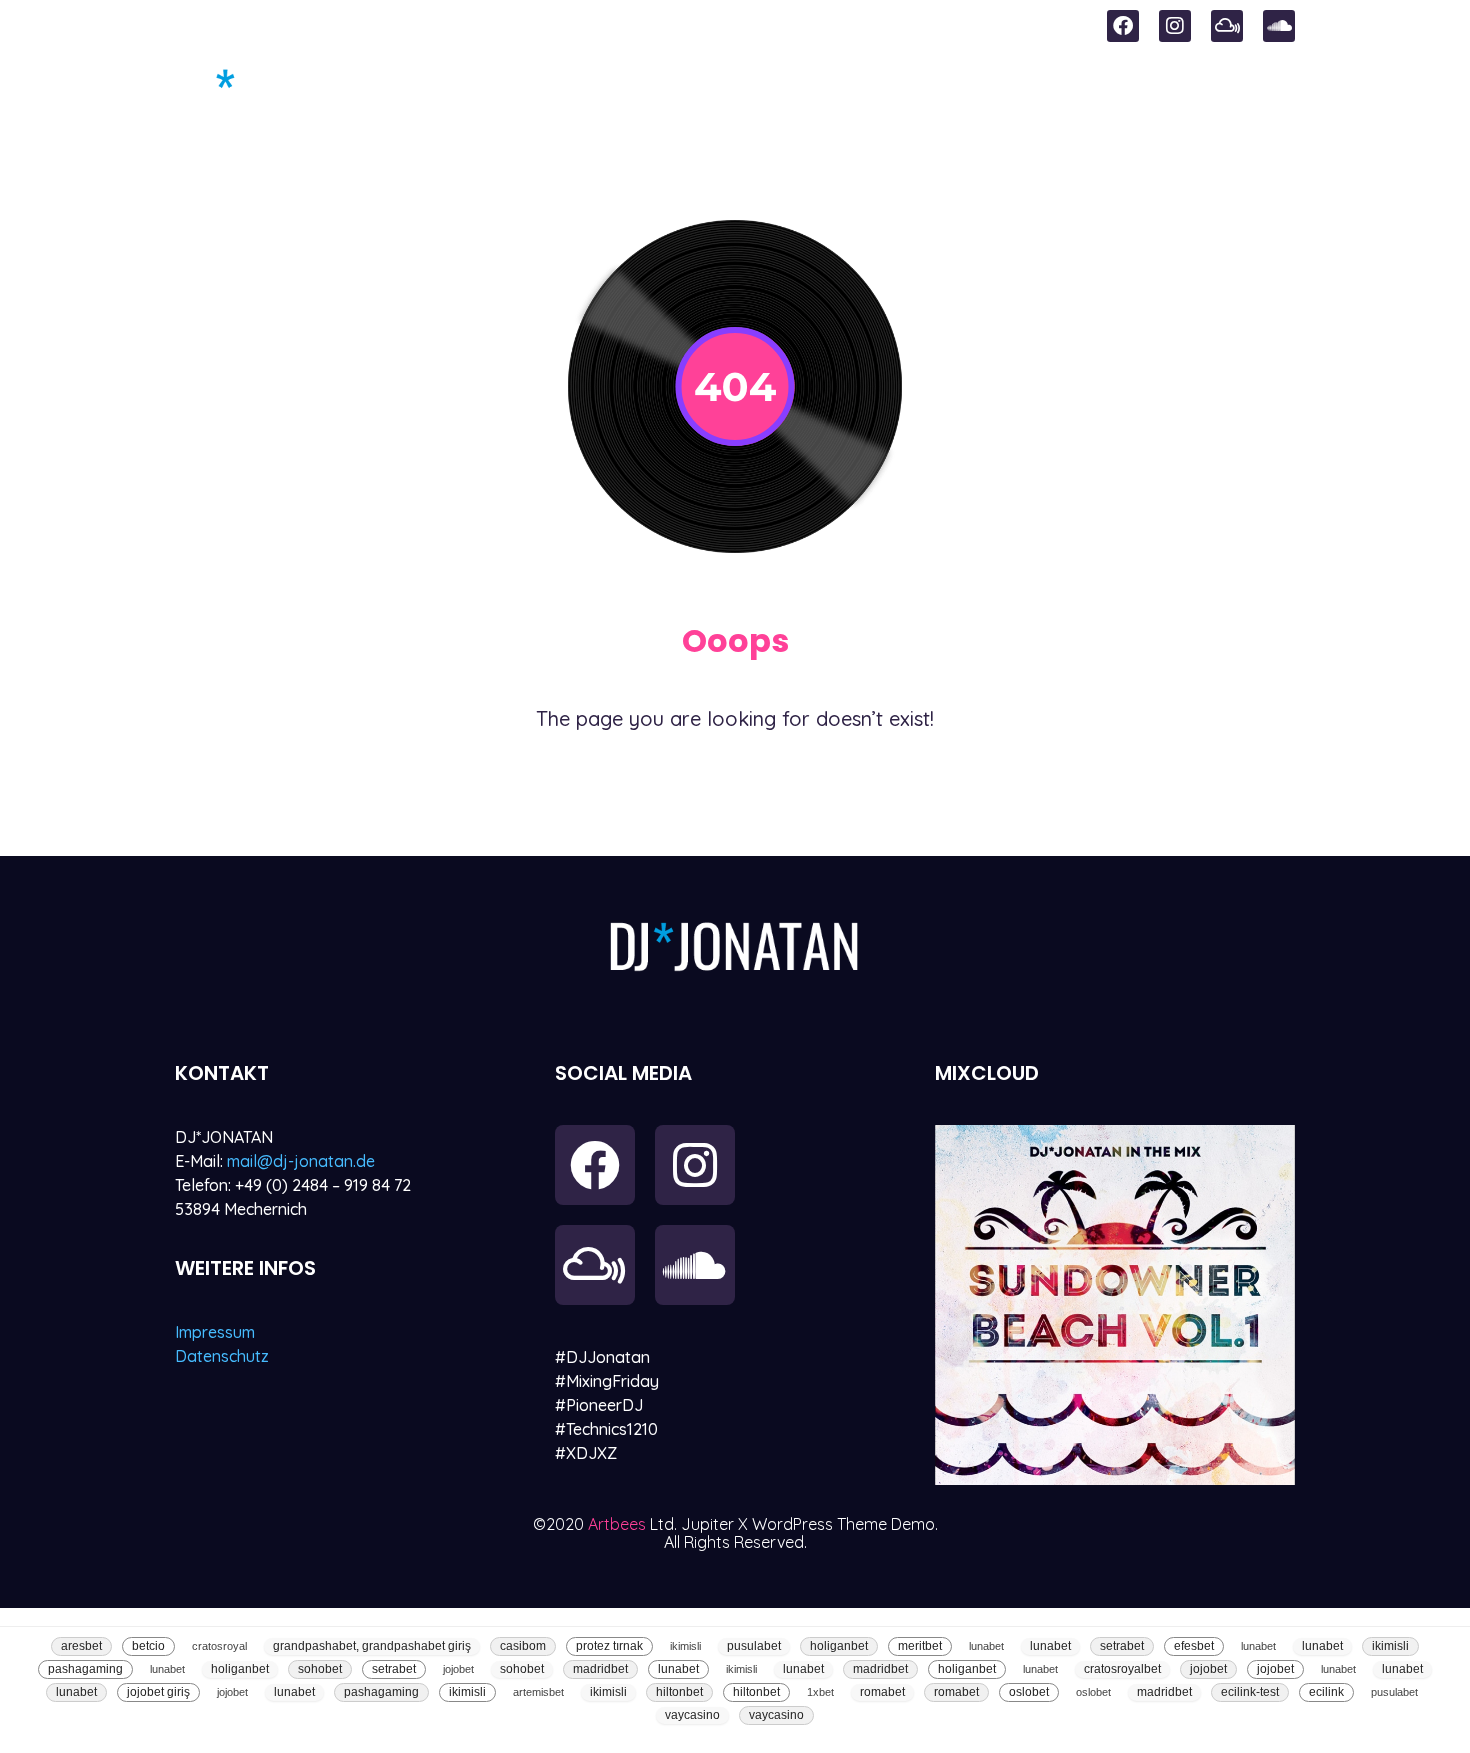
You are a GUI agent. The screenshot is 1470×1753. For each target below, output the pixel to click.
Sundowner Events (763, 91)
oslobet (1029, 1692)
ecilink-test (1250, 1692)
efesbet (1194, 1646)
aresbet (81, 1646)
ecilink (1326, 1692)
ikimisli (685, 1646)
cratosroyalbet (1122, 1669)
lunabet (986, 1646)
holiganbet (839, 1646)
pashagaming (85, 1669)
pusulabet (754, 1646)
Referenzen (1158, 91)
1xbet (820, 1692)
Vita (1274, 91)
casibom (523, 1646)
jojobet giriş (158, 1692)
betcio (148, 1646)
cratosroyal (219, 1646)
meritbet (920, 1646)
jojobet (458, 1669)
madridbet (600, 1669)
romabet (882, 1692)
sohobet (320, 1669)
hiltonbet (679, 1692)
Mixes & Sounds (981, 91)
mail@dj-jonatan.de (301, 1161)
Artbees (619, 1524)
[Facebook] (1123, 26)
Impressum (215, 1332)
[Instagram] (1175, 26)
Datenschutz (222, 1356)
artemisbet (538, 1692)
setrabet (1122, 1646)
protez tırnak (609, 1646)
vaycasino (692, 1715)
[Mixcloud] (1227, 26)
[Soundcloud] (1279, 26)
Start (598, 91)
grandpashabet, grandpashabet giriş (372, 1646)
